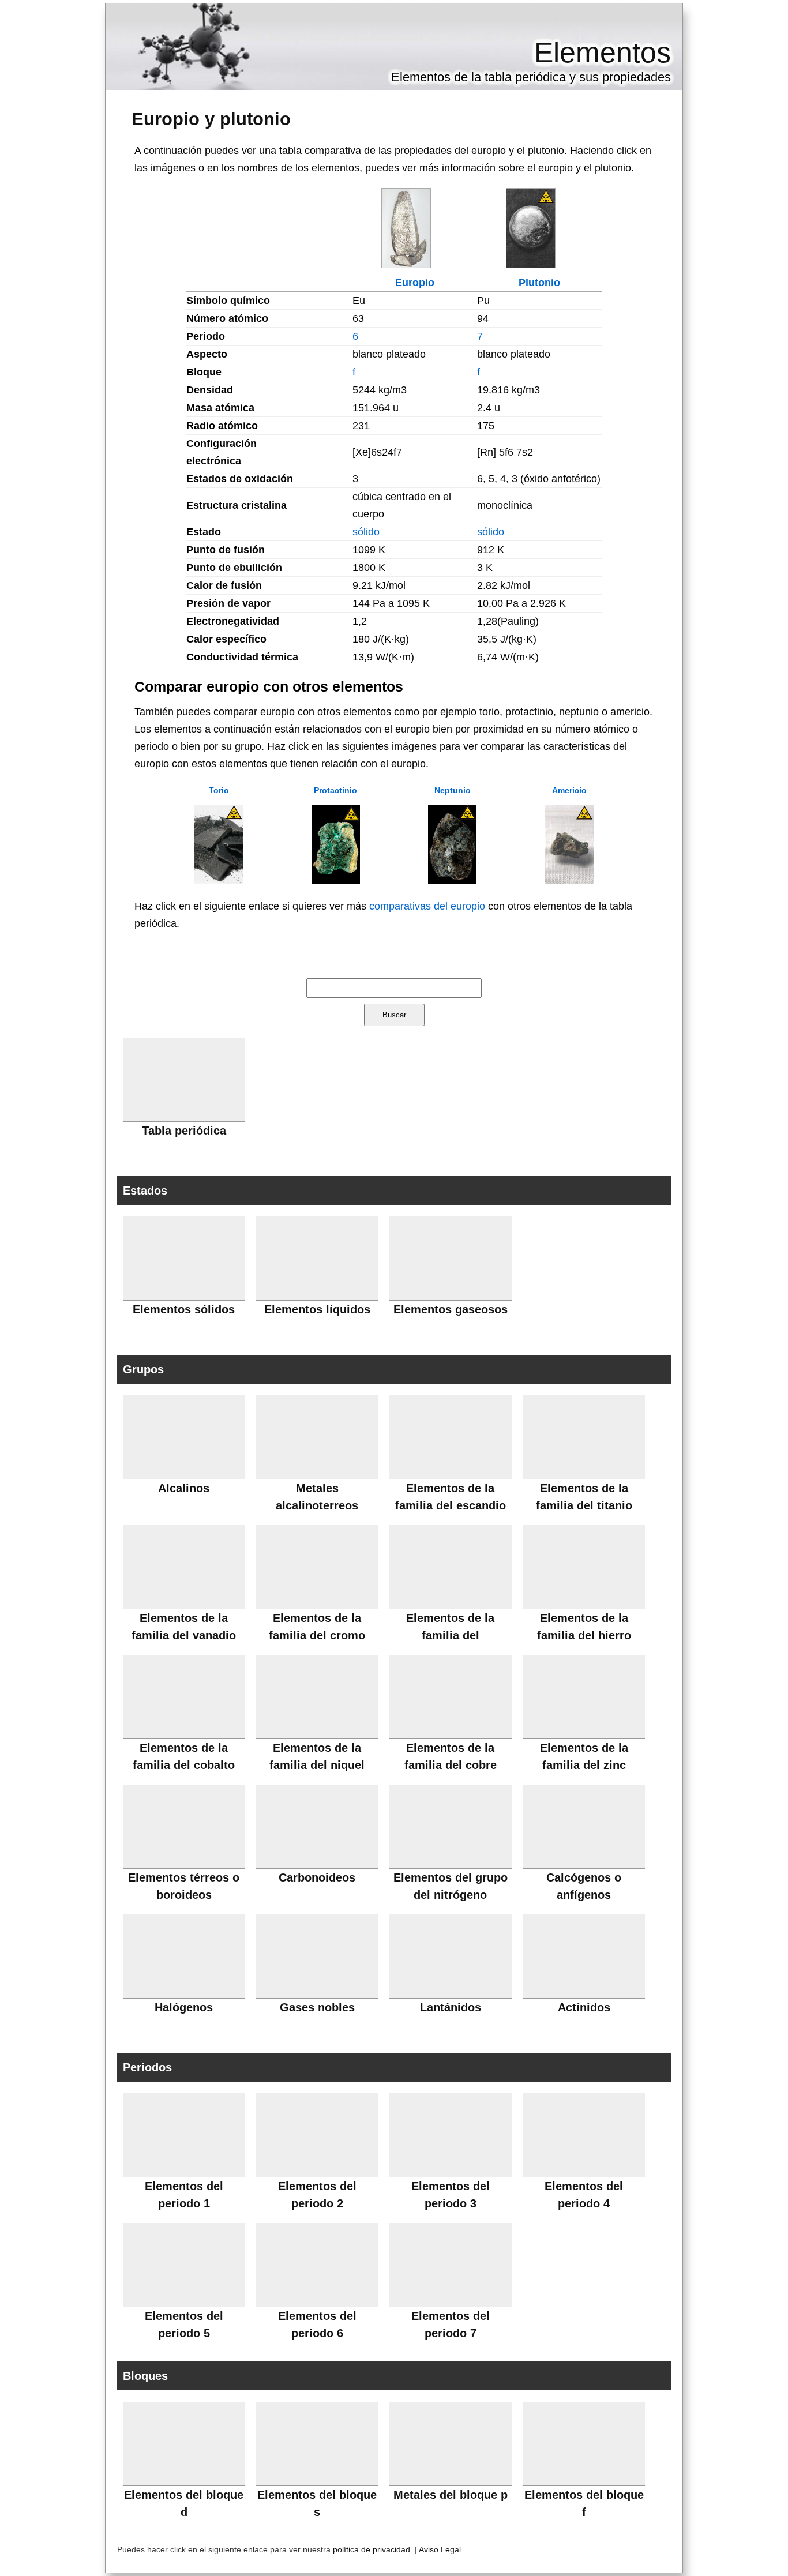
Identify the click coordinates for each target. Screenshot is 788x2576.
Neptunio (453, 790)
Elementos (603, 52)
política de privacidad (372, 2549)
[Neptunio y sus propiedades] (452, 880)
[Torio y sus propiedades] (219, 880)
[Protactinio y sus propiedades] (336, 880)
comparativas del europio (427, 906)
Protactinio (335, 790)
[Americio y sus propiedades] (569, 880)
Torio (219, 790)
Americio (569, 790)
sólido (366, 532)
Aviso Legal (440, 2549)
